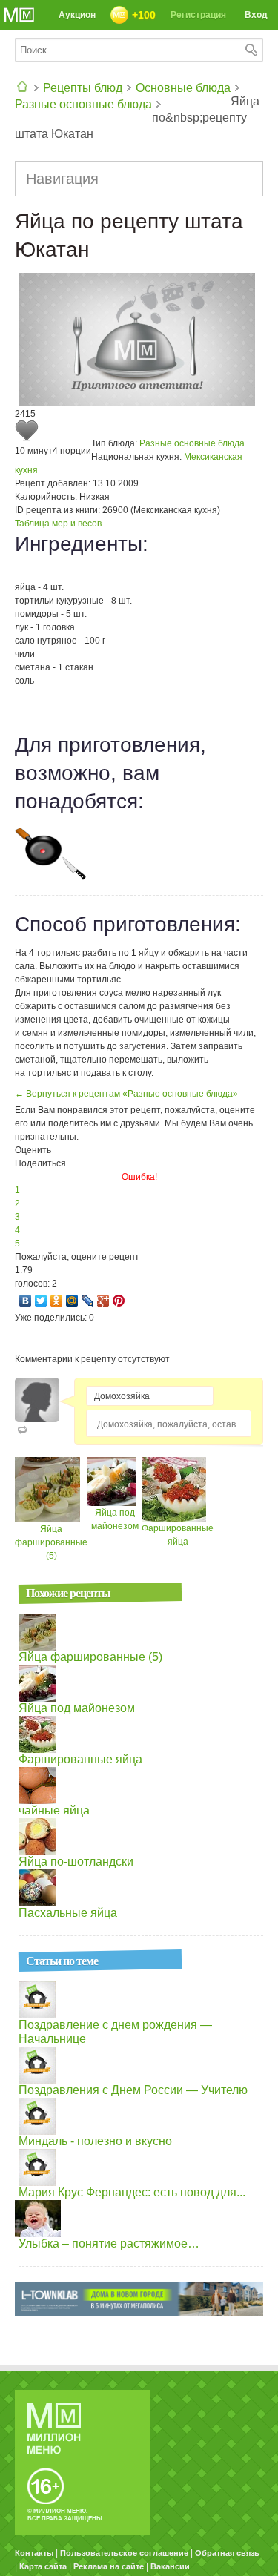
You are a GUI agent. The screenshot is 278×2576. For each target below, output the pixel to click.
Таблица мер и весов (58, 524)
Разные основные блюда (83, 104)
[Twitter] (41, 1301)
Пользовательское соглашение (124, 2553)
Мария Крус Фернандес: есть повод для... (132, 2192)
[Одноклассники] (57, 1301)
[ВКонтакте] (26, 1301)
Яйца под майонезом (77, 1708)
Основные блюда (183, 88)
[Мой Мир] (72, 1301)
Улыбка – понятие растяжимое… (109, 2243)
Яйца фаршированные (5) (51, 1542)
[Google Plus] (103, 1301)
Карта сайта (43, 2566)
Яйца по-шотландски (76, 1862)
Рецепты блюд (83, 88)
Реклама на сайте (109, 2566)
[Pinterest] (119, 1301)
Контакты (34, 2553)
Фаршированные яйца (80, 1759)
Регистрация (198, 15)
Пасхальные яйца (68, 1913)
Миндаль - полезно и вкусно (95, 2141)
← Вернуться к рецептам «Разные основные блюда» (126, 1094)
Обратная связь (227, 2553)
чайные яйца (54, 1810)
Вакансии (170, 2566)
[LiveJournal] (88, 1301)
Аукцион (77, 15)
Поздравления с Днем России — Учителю (133, 2090)
